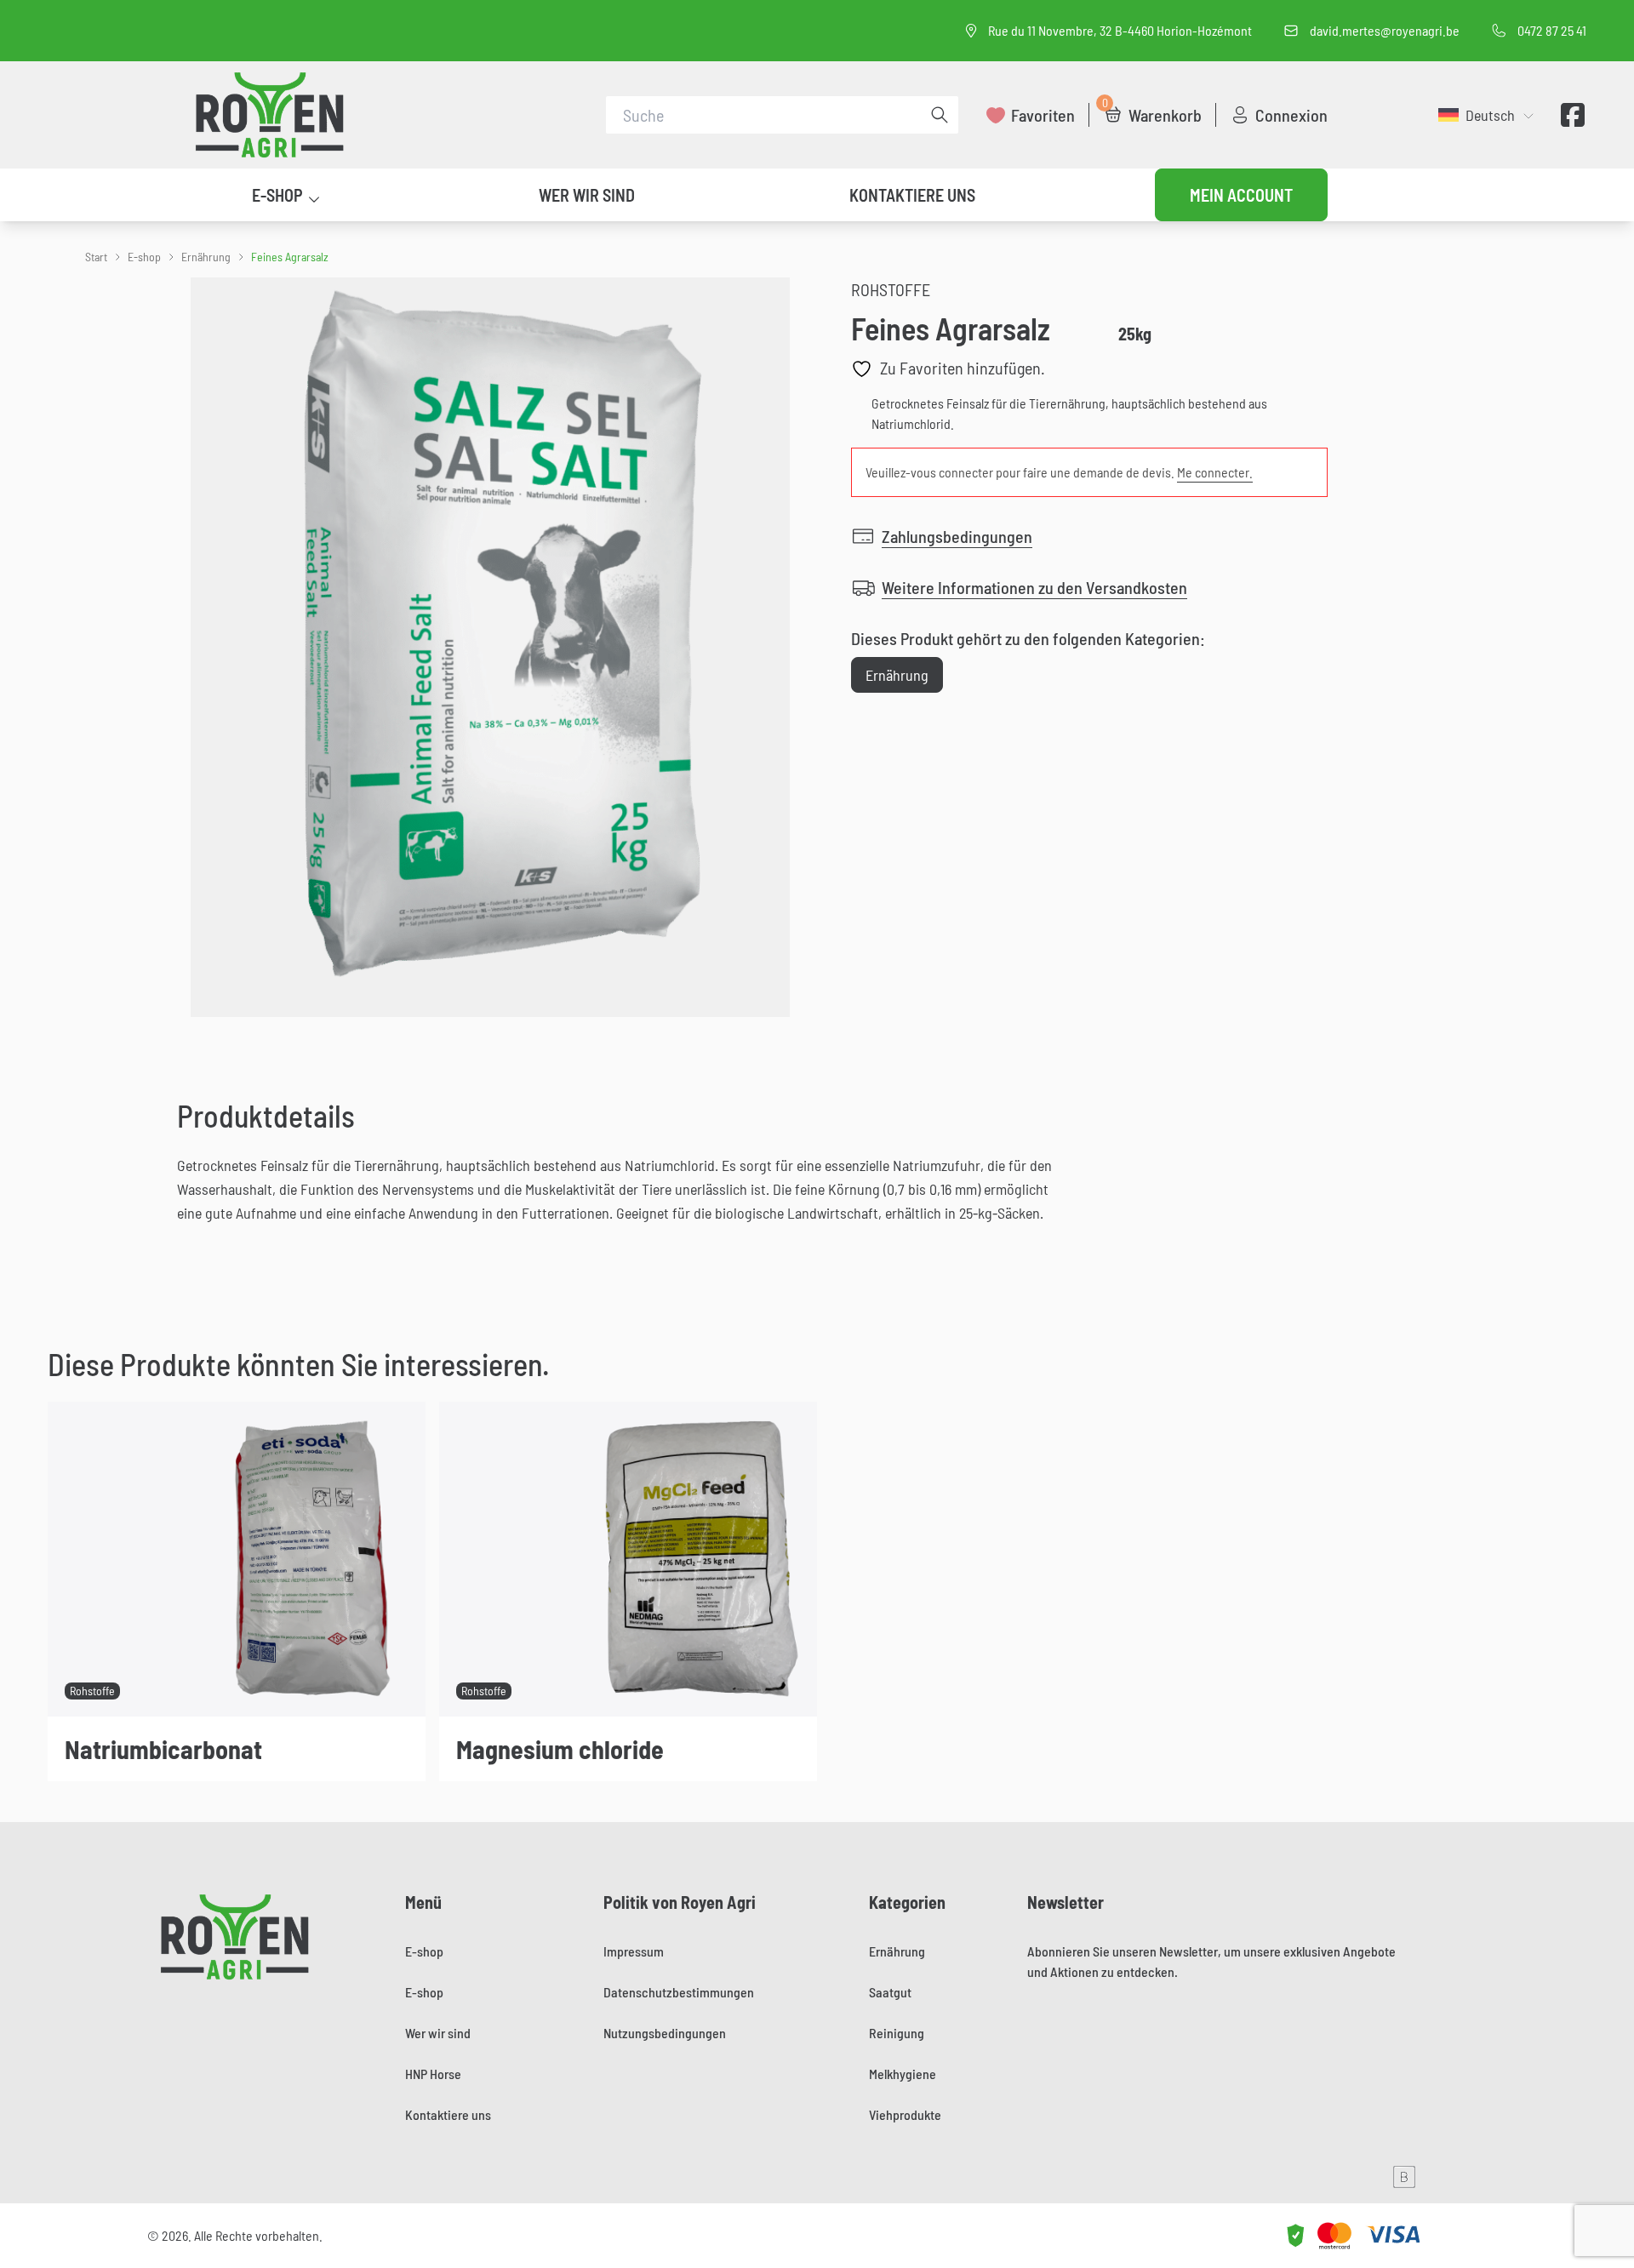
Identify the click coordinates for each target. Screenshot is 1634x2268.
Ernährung (206, 257)
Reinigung (897, 2033)
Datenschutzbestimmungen (679, 1992)
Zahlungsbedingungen (957, 536)
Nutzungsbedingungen (665, 2033)
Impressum (634, 1951)
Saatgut (890, 1992)
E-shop (277, 195)
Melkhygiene (903, 2074)
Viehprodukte (905, 2114)
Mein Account (1241, 195)
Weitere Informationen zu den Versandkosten (1034, 587)
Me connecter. (1215, 472)
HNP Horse (433, 2074)
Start (96, 257)
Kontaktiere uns (912, 195)
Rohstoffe (891, 289)
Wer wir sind (587, 195)
